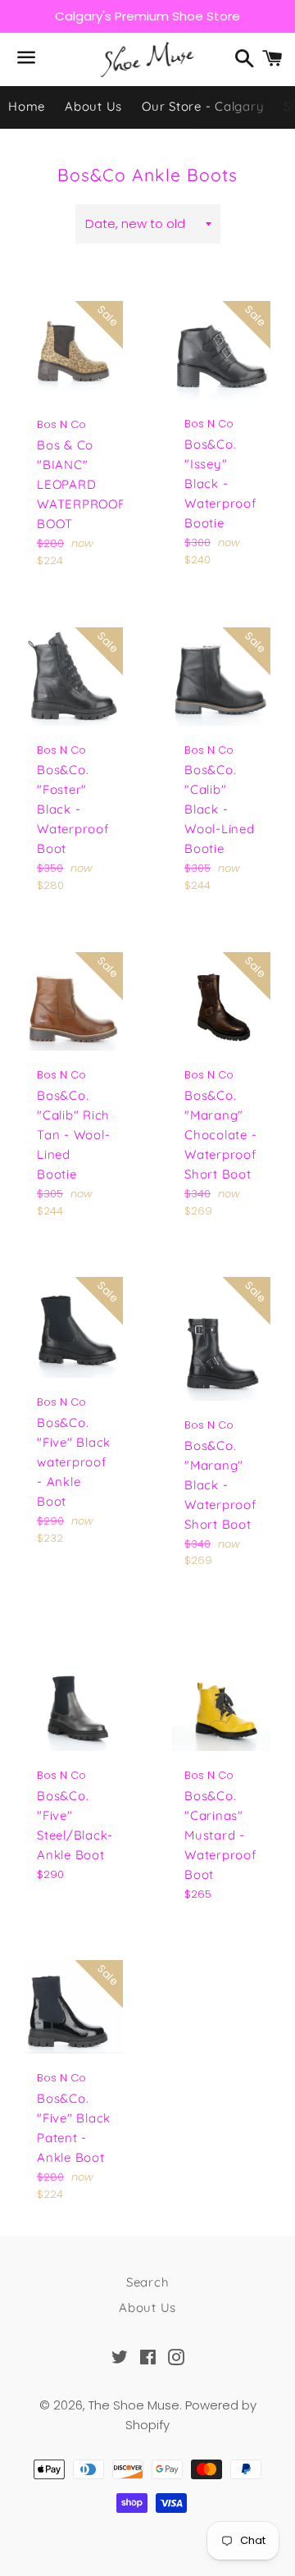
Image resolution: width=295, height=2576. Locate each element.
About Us (93, 106)
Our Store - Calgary (203, 106)
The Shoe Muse (134, 2405)
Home (27, 106)
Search (148, 2282)
